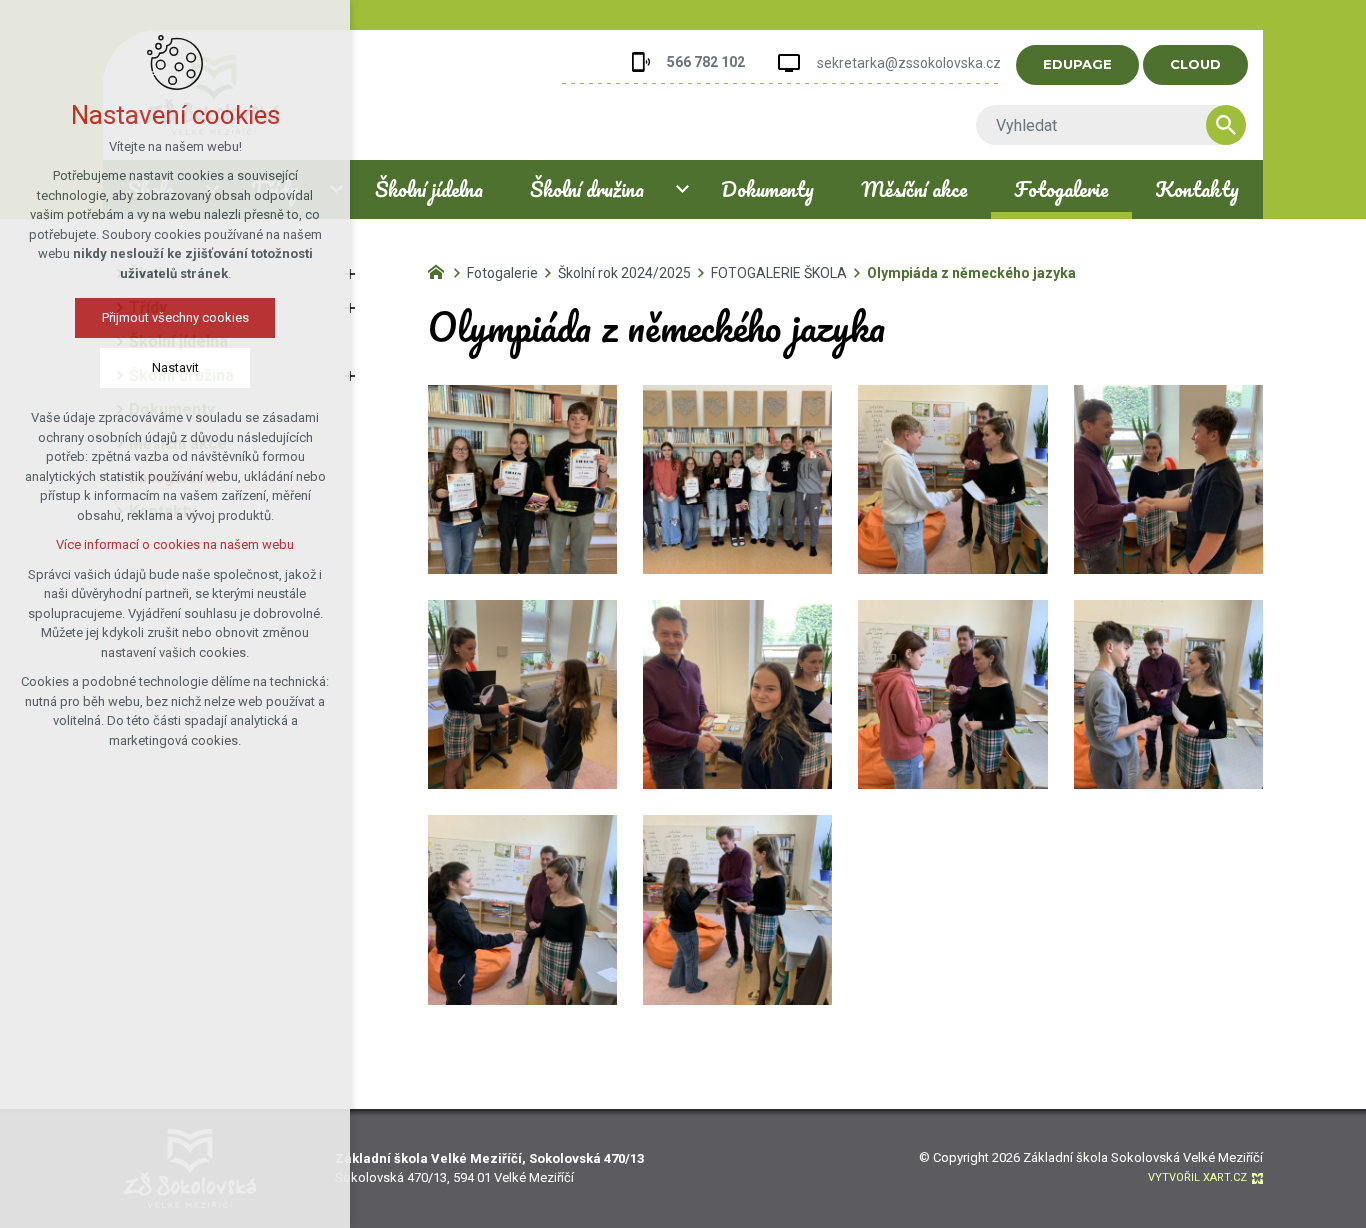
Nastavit (175, 367)
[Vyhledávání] (1101, 125)
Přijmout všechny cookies (175, 317)
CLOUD (1195, 64)
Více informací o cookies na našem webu (175, 544)
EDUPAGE (1077, 64)
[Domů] (441, 270)
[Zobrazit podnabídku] (683, 189)
